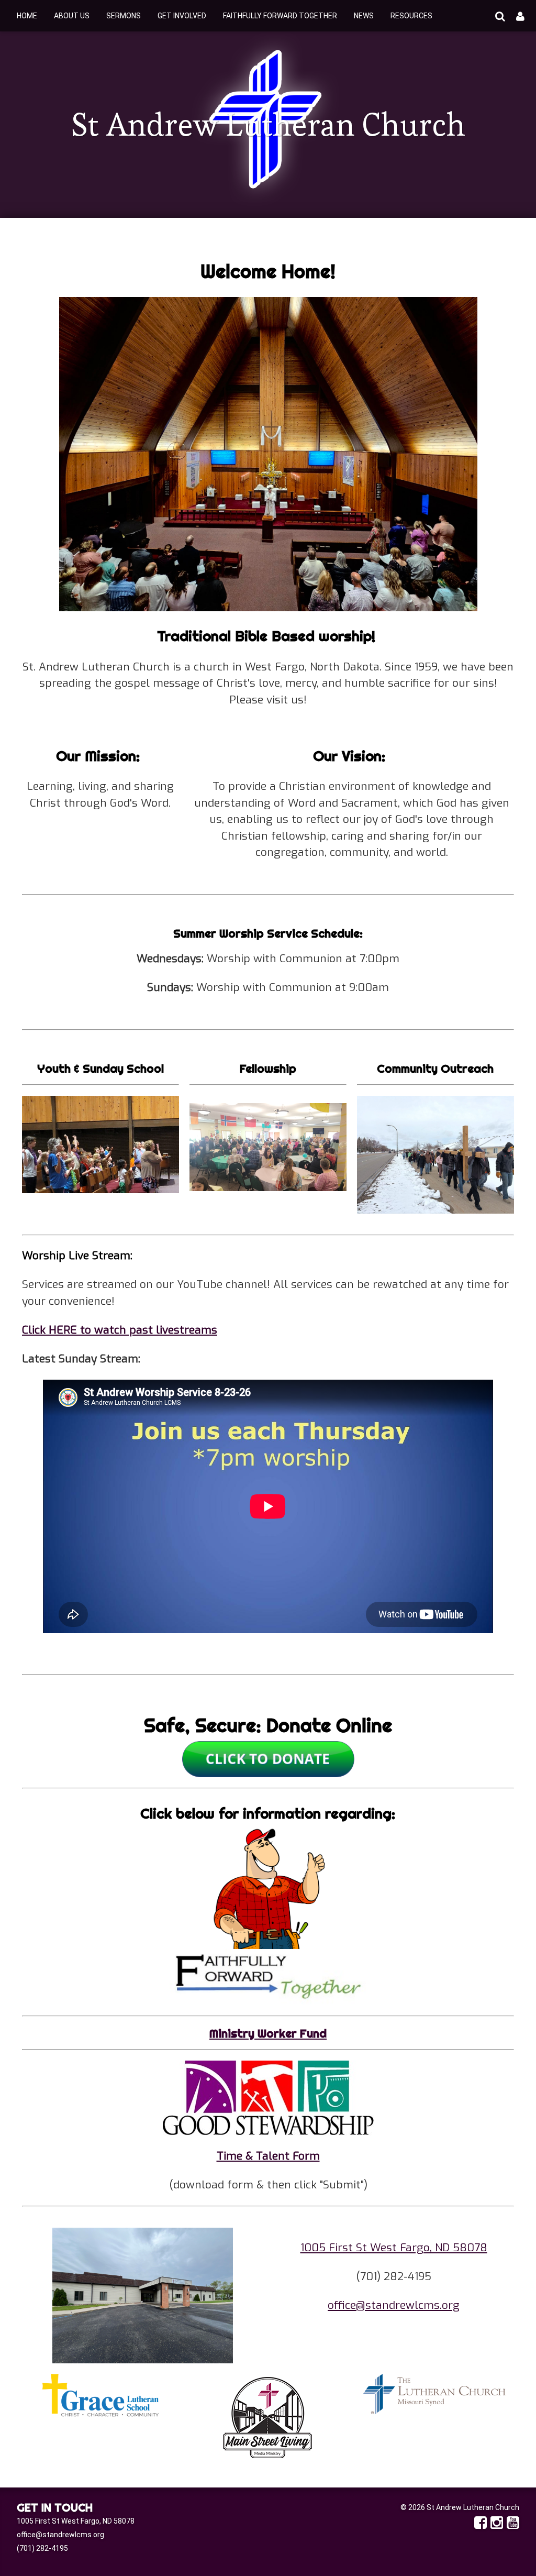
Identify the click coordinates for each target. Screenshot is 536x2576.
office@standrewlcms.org (394, 2305)
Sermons (124, 16)
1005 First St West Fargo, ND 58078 (394, 2248)
